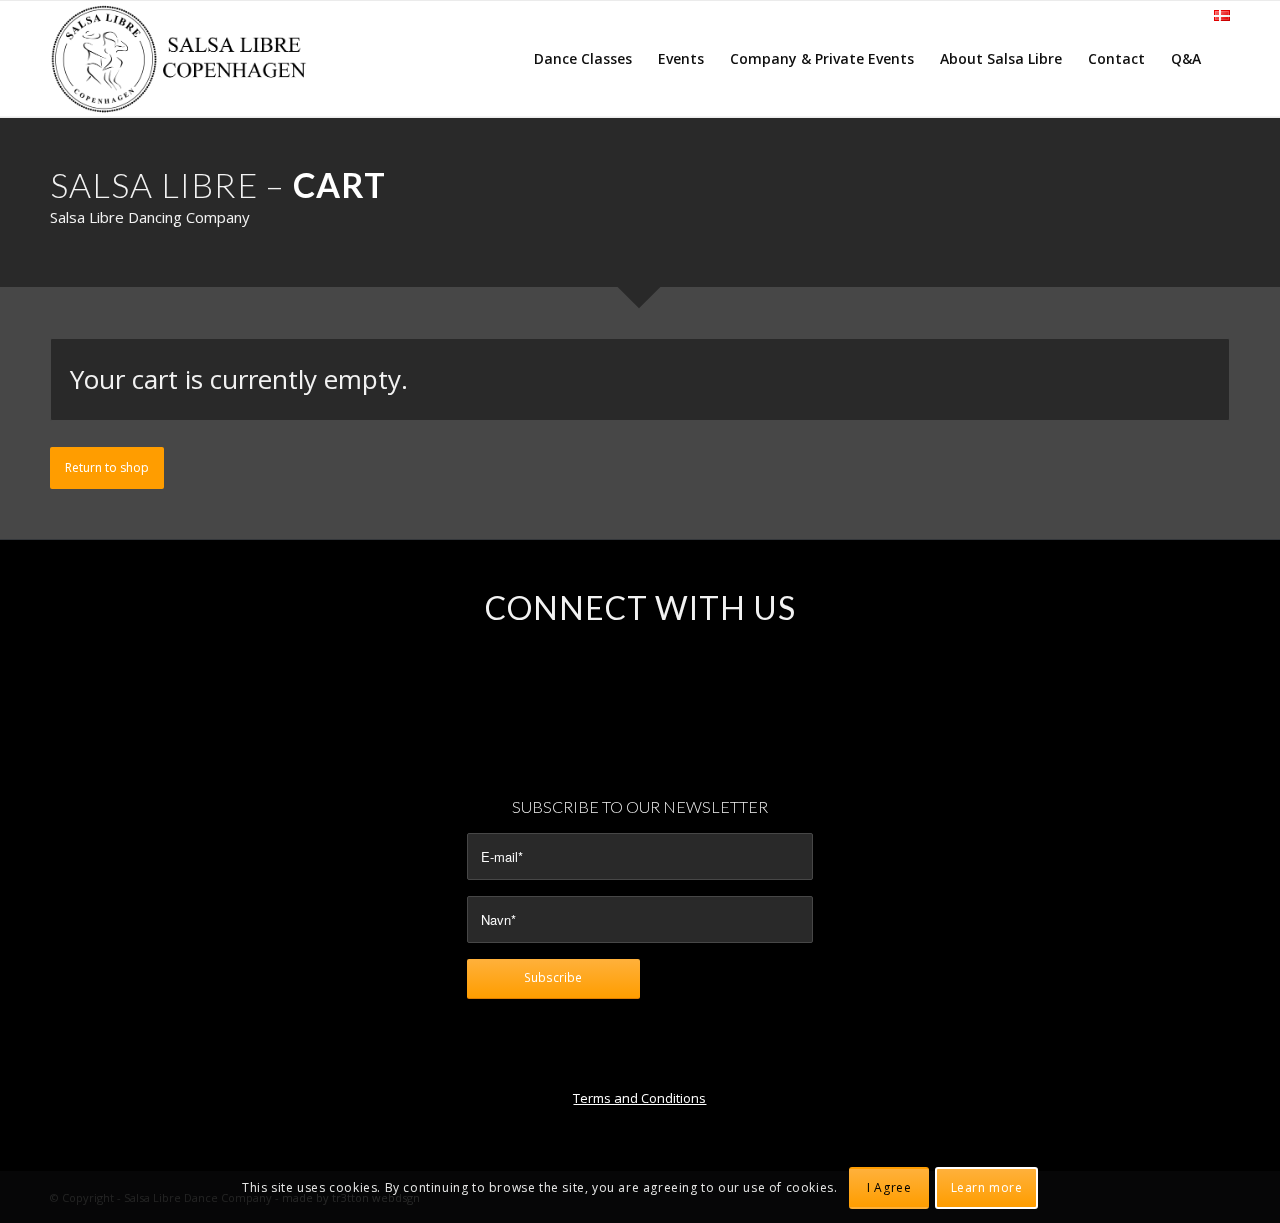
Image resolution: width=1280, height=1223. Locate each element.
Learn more (987, 1187)
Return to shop (107, 467)
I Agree (889, 1187)
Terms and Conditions (639, 1098)
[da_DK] (1222, 16)
